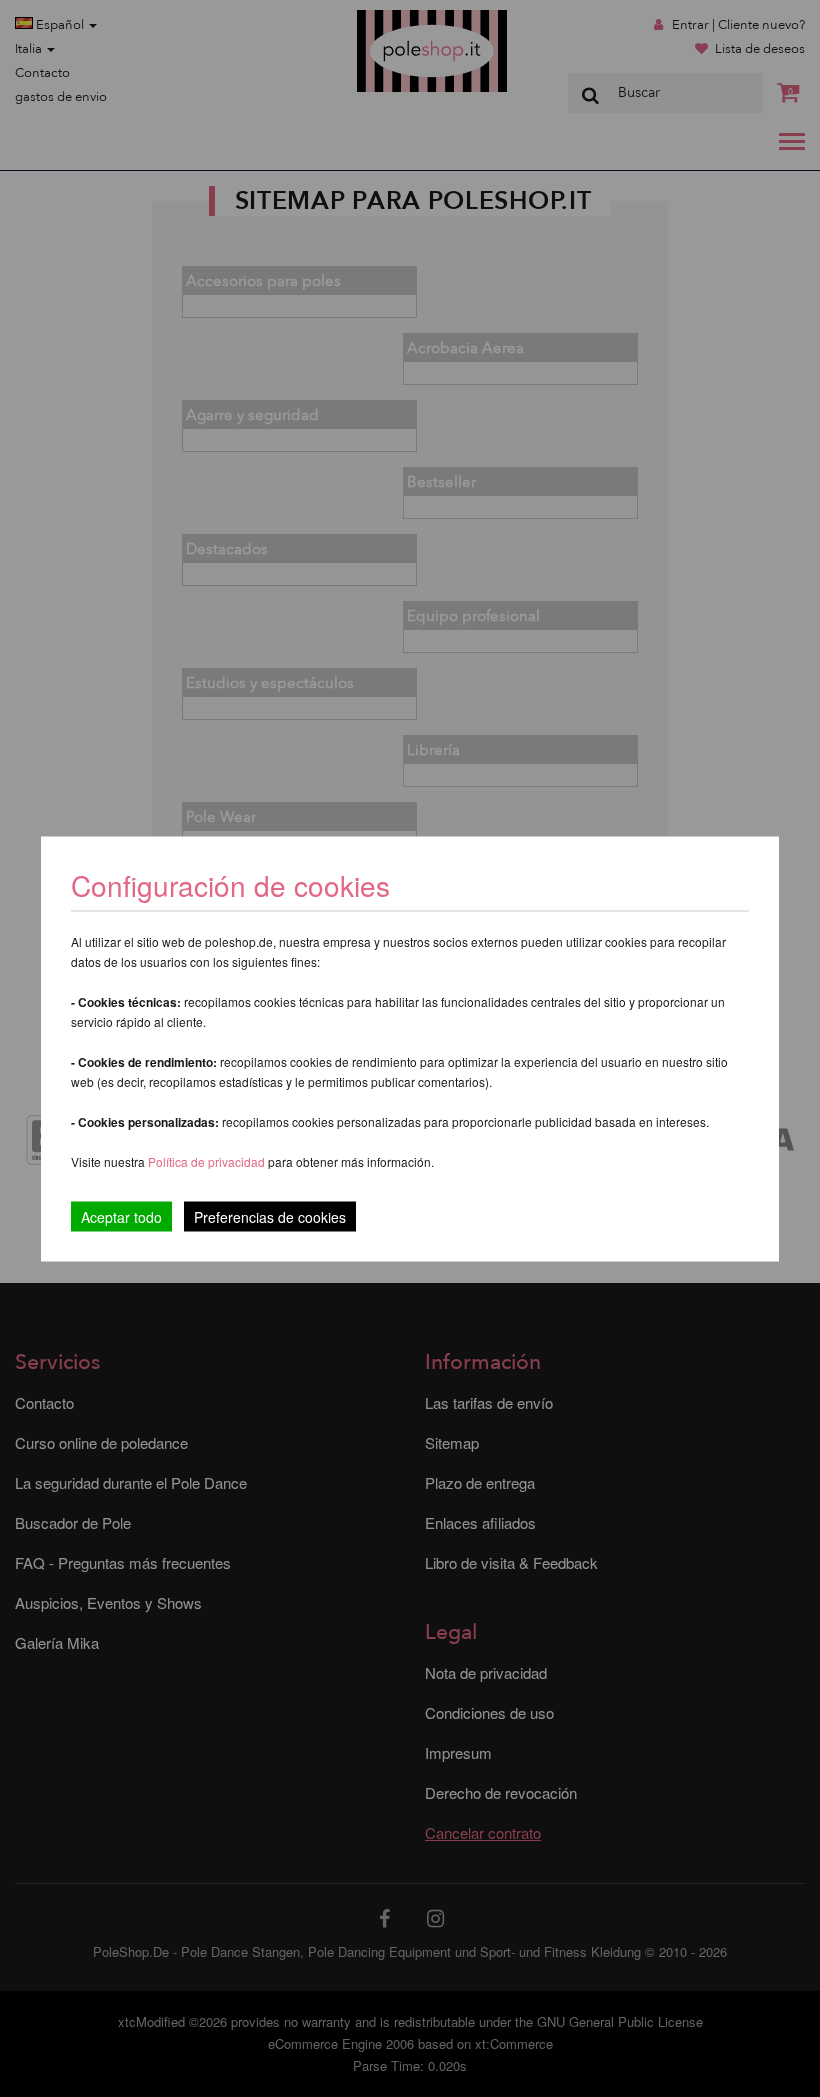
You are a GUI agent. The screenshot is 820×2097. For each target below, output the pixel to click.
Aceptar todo (121, 1216)
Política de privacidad (208, 1160)
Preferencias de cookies (270, 1216)
